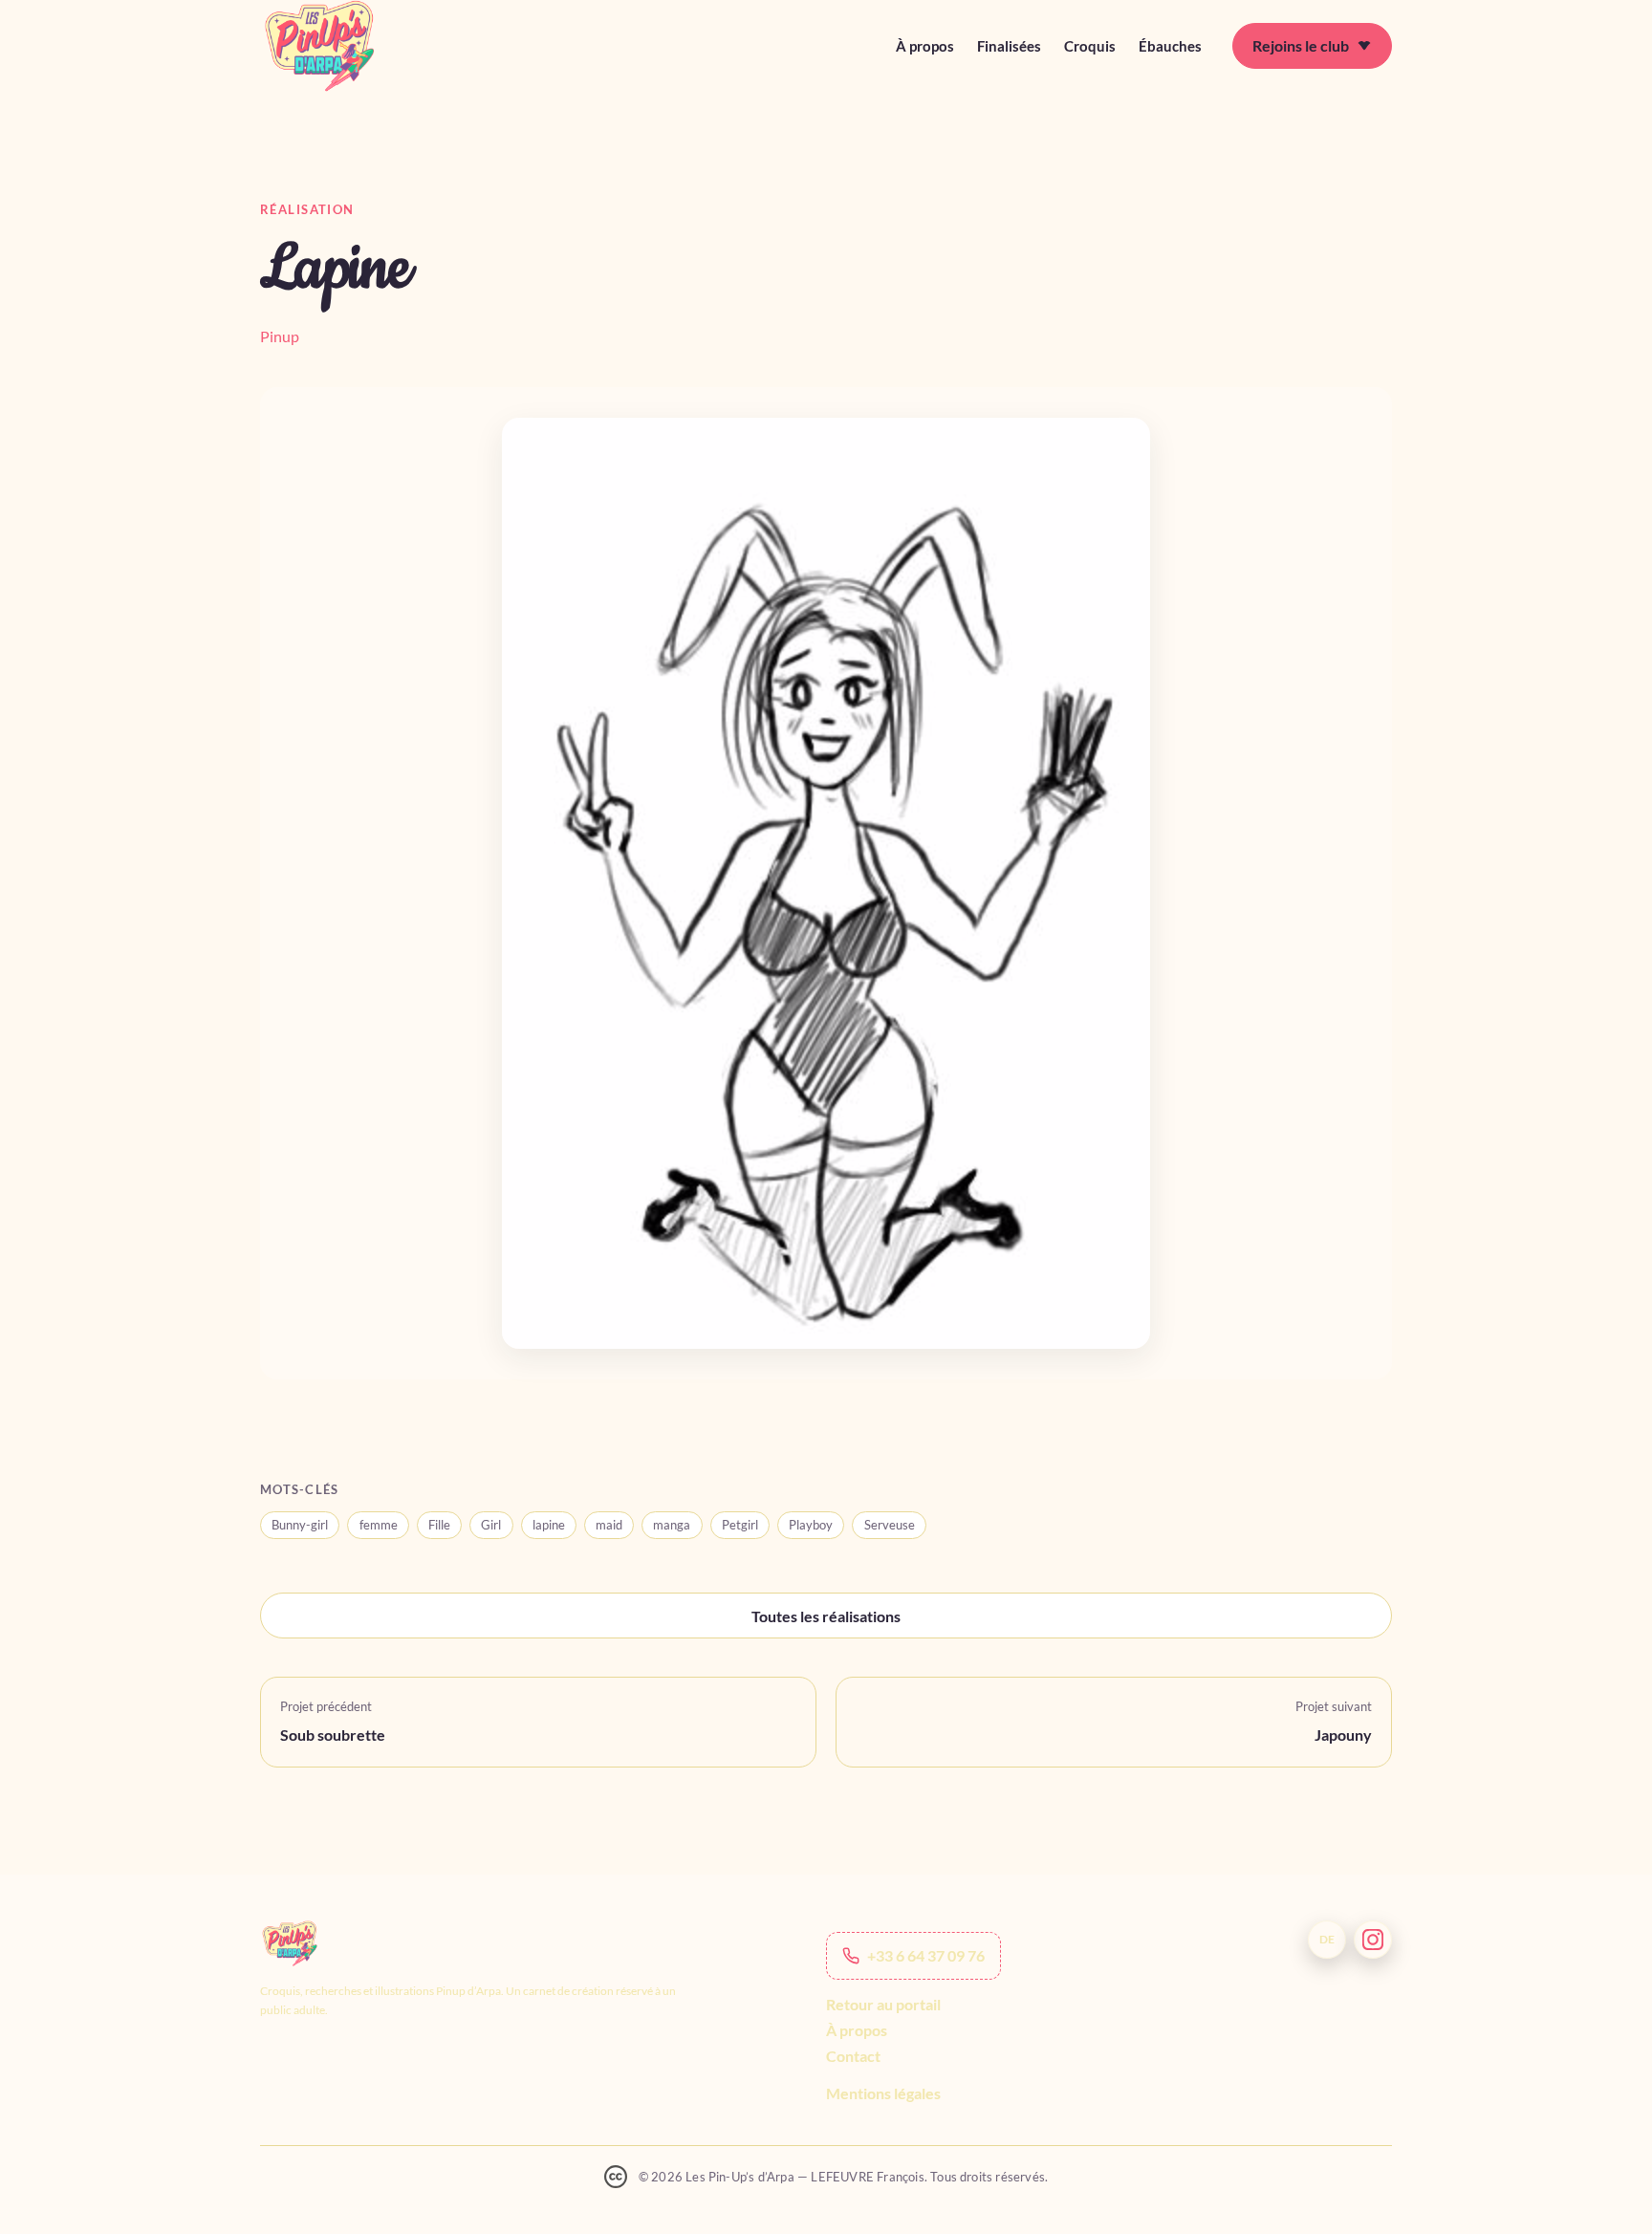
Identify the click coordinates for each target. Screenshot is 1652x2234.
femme (379, 1525)
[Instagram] (1373, 1940)
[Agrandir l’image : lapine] (826, 883)
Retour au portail (883, 2004)
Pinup (280, 336)
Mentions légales (883, 2094)
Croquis (1090, 46)
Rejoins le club (1301, 45)
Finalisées (1009, 46)
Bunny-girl (300, 1525)
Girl (491, 1525)
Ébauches (1170, 46)
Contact (853, 2056)
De (1327, 1939)
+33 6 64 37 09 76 (926, 1955)
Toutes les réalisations (826, 1616)
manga (672, 1525)
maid (609, 1525)
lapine (549, 1525)
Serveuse (890, 1525)
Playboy (811, 1525)
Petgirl (740, 1525)
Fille (439, 1525)
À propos (925, 46)
